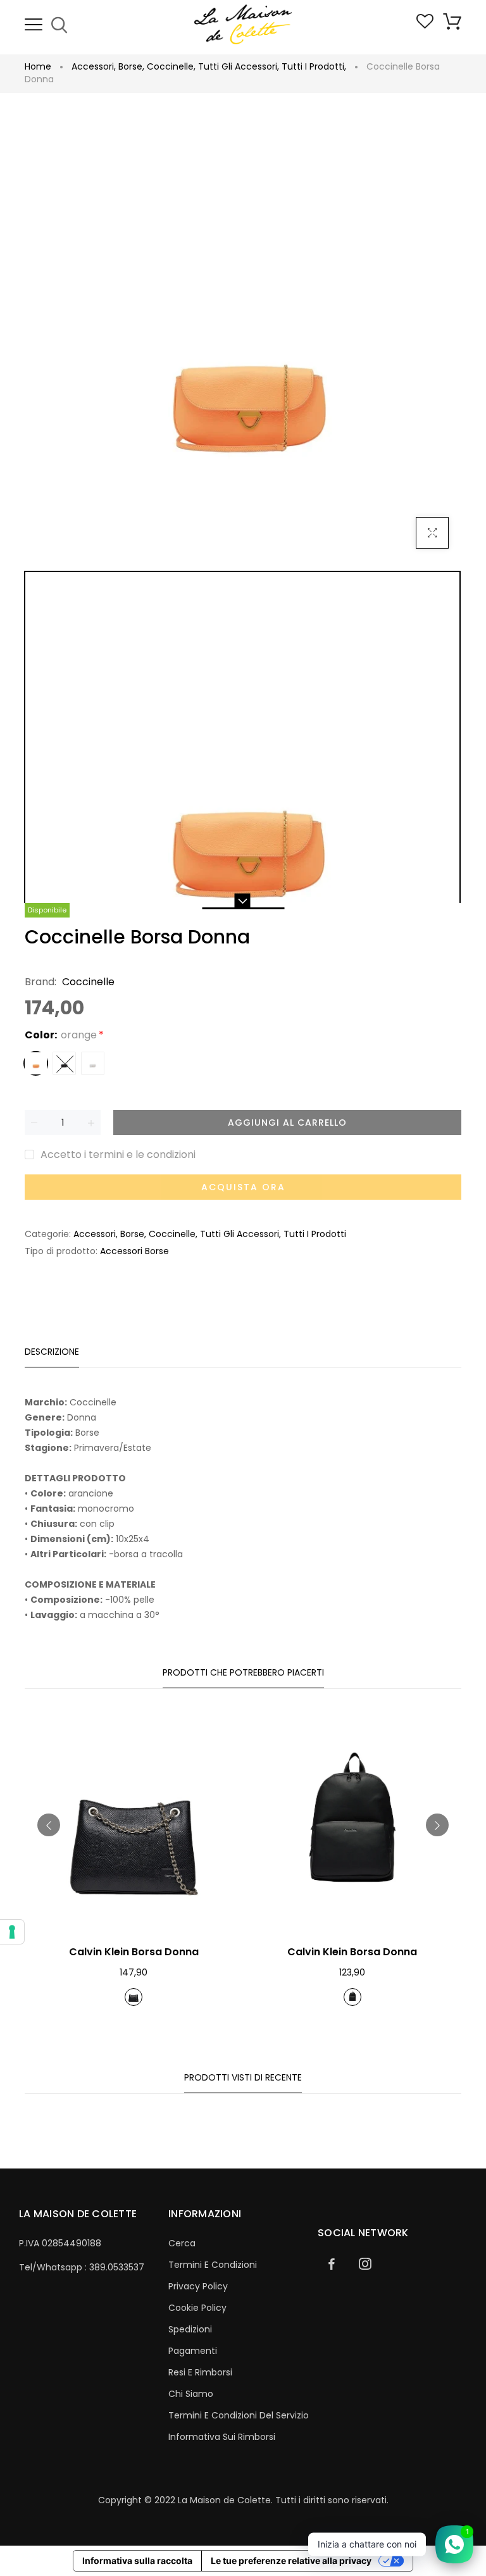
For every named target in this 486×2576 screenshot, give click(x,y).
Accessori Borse (134, 1251)
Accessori (94, 66)
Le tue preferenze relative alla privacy (291, 2560)
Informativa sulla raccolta (137, 2560)
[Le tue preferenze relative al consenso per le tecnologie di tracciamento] (12, 1932)
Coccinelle (171, 66)
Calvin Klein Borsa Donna (134, 1952)
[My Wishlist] (425, 25)
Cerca (182, 2243)
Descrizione (52, 1352)
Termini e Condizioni (213, 2265)
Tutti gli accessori (239, 66)
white (93, 1063)
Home (38, 66)
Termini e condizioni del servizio (239, 2415)
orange (36, 1063)
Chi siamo (191, 2394)
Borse (131, 66)
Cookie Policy (197, 2308)
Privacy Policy (198, 2286)
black (64, 1063)
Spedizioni (190, 2329)
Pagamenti (193, 2351)
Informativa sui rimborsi (222, 2437)
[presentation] (49, 1825)
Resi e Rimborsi (200, 2372)
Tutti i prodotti (314, 66)
